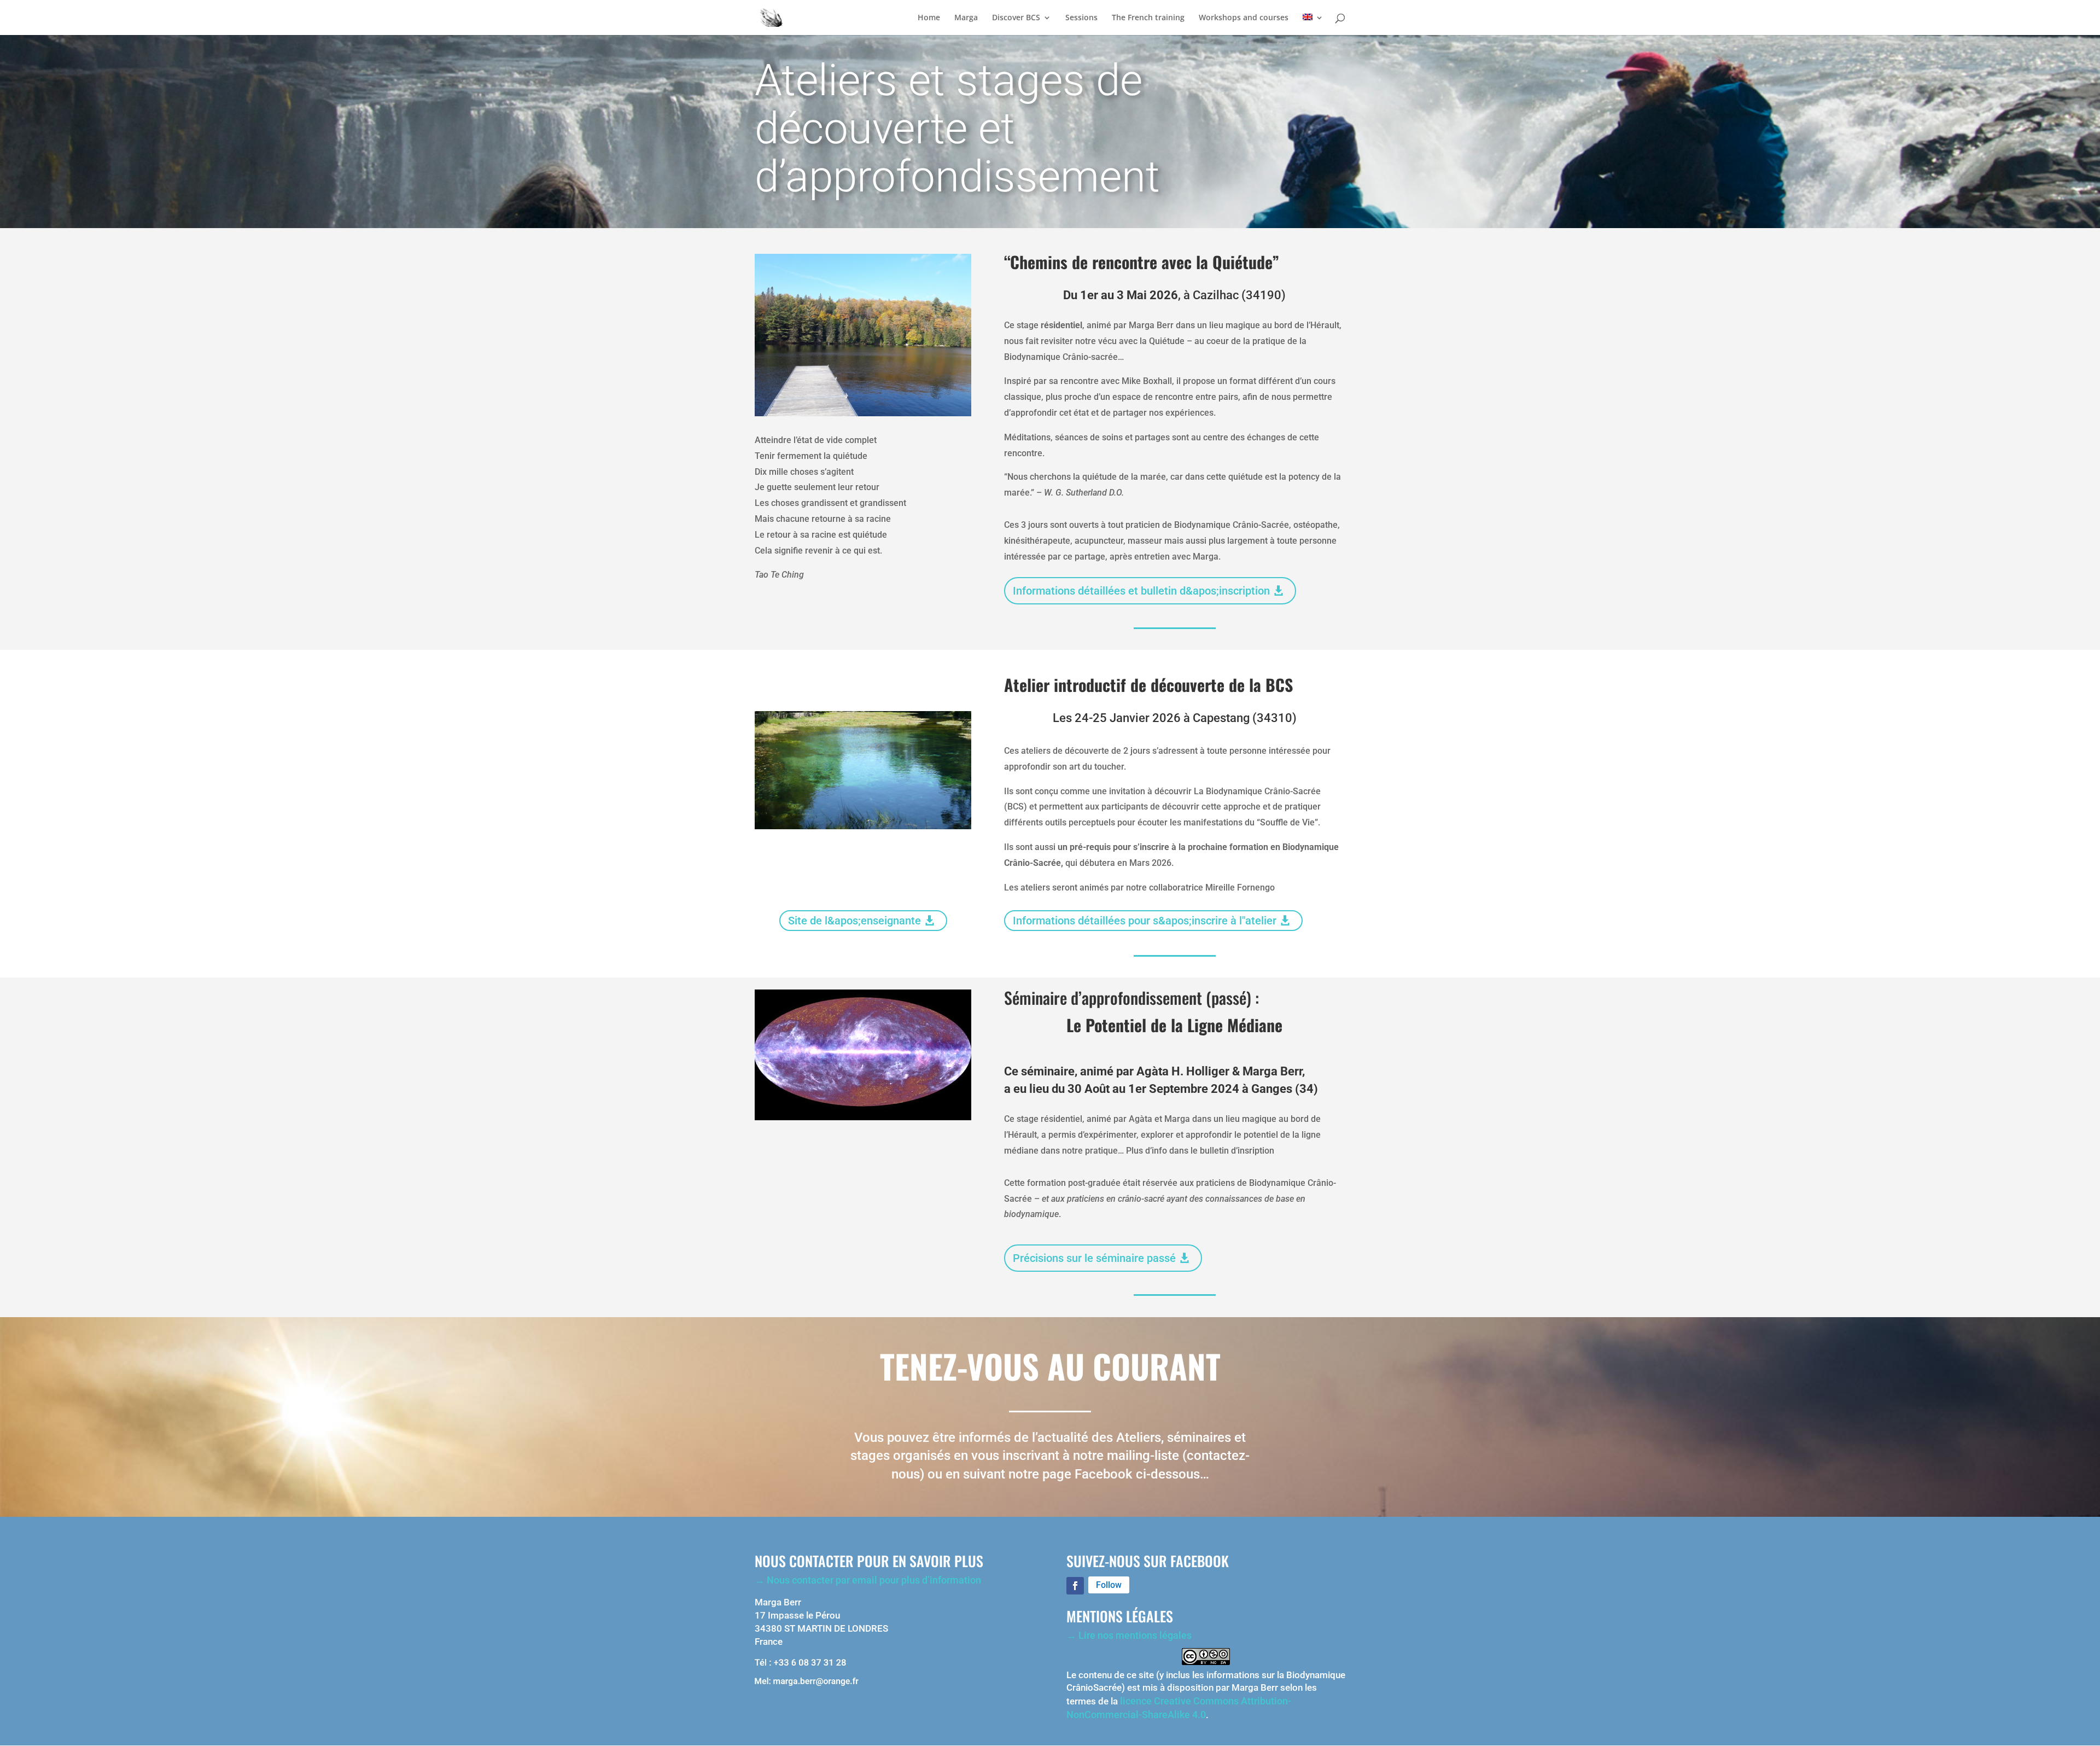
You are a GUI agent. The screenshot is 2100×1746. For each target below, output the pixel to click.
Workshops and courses (1244, 18)
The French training (1148, 18)
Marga (966, 18)
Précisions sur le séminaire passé (1094, 1258)
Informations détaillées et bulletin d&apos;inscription (1141, 591)
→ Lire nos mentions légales (1129, 1635)
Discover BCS (1016, 18)
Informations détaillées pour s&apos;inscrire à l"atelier (1145, 921)
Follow (1109, 1585)
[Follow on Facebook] (1075, 1586)
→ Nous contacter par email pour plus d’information (868, 1580)
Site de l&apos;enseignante (854, 921)
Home (929, 18)
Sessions (1081, 18)
